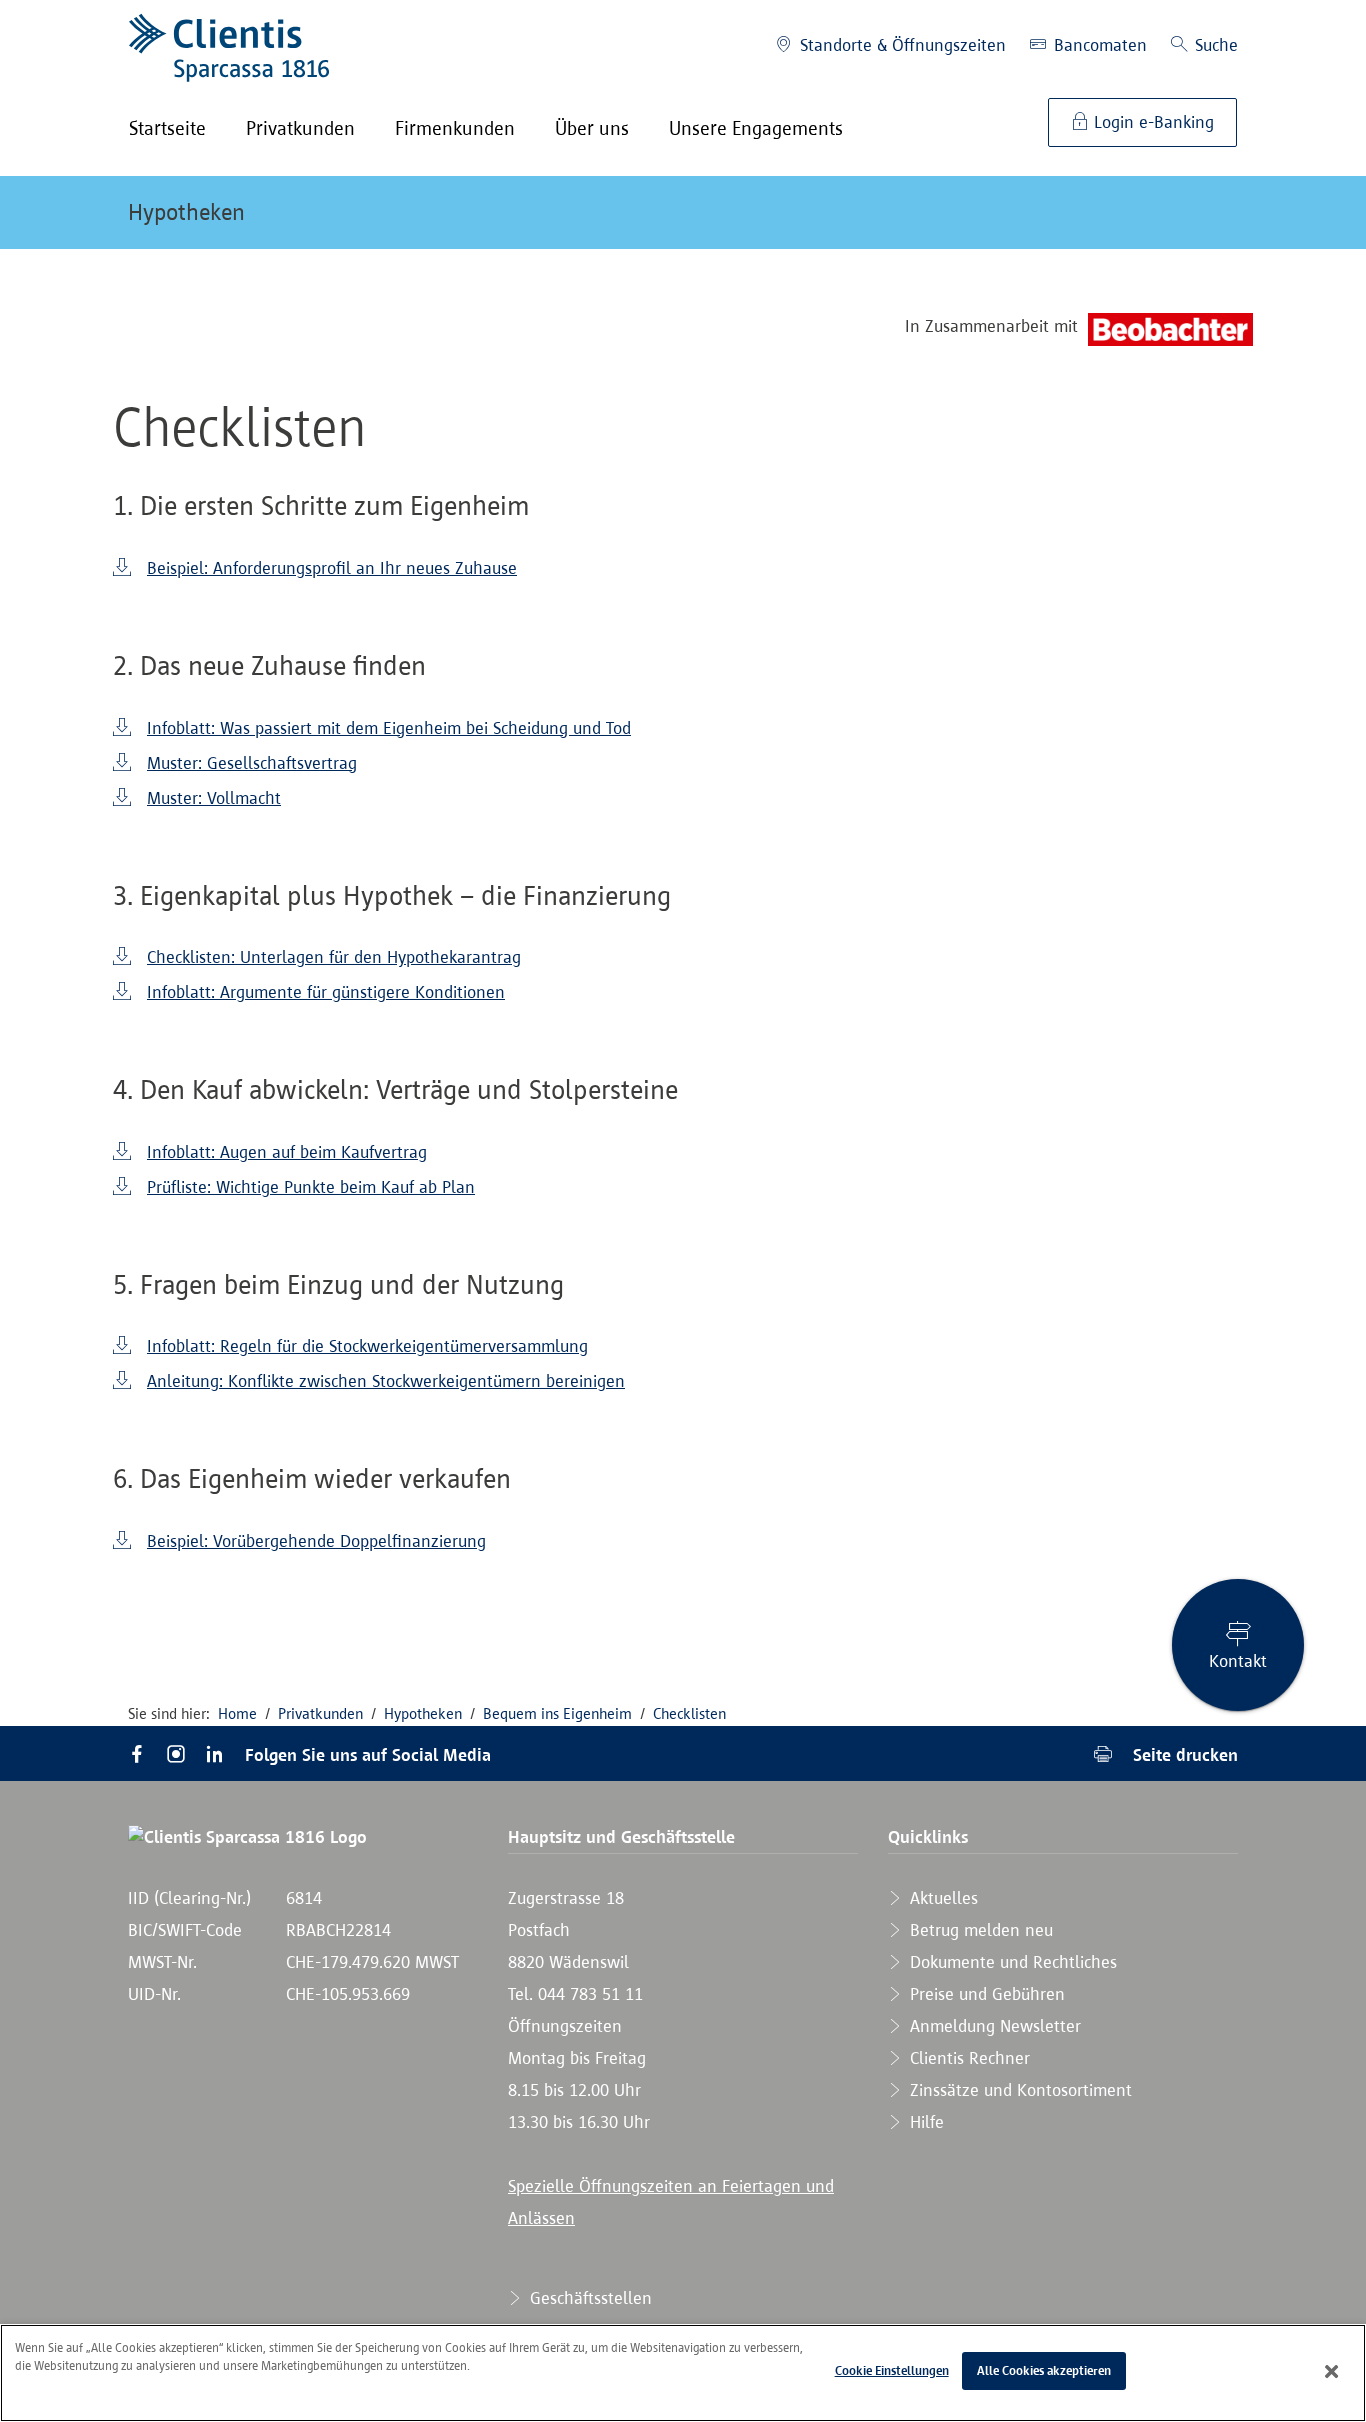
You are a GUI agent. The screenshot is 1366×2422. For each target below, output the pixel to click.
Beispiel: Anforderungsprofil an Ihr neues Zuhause (332, 568)
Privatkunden (320, 1713)
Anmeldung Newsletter (993, 2026)
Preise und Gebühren (985, 1994)
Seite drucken (1183, 1754)
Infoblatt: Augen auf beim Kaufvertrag (287, 1152)
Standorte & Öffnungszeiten (900, 45)
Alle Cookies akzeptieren (1044, 2370)
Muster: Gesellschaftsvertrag (252, 763)
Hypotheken (186, 212)
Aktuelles (941, 1898)
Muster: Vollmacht (214, 798)
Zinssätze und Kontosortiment (1018, 2090)
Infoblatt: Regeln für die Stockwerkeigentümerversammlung (367, 1346)
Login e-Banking (1151, 122)
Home (237, 1713)
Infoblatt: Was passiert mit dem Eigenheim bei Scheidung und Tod (389, 728)
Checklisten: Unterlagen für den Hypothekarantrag (334, 957)
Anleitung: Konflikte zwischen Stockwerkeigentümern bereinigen (386, 1381)
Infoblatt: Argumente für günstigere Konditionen (326, 992)
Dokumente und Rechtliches (1011, 1962)
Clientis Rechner (967, 2058)
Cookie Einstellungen (892, 2370)
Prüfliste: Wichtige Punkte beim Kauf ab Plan (311, 1187)
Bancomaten (1098, 45)
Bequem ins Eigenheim (557, 1713)
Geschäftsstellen (588, 2298)
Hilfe (924, 2122)
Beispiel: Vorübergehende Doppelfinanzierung (316, 1541)
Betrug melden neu (979, 1930)
